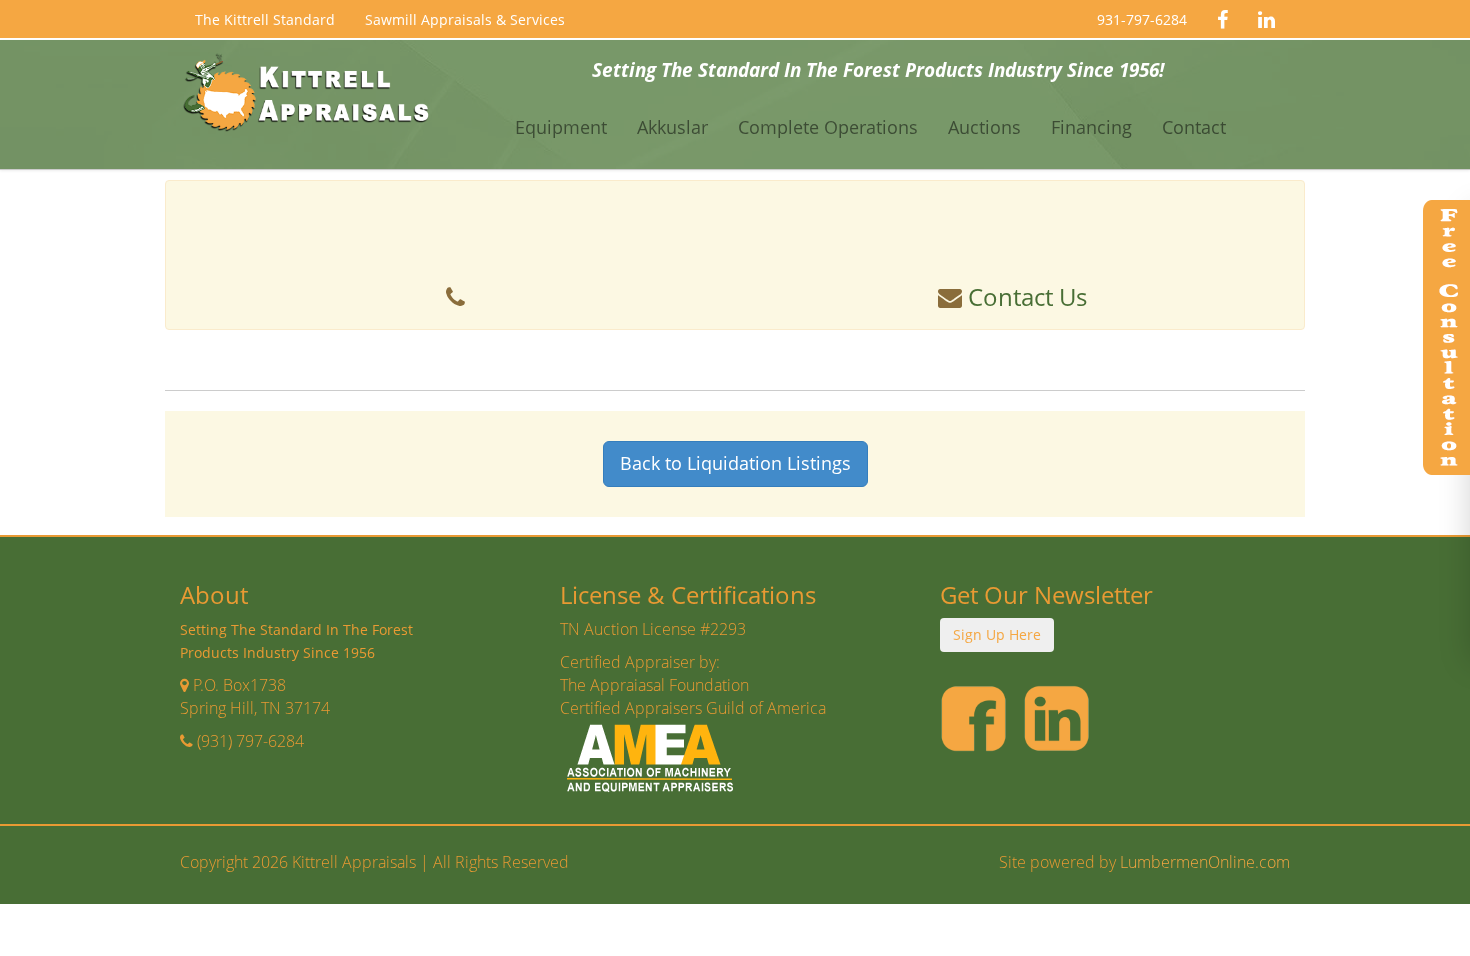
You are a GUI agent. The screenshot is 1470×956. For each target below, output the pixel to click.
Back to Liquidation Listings (735, 463)
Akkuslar (672, 127)
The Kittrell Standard (265, 19)
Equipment (561, 127)
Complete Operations (828, 127)
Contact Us (1024, 296)
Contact (1194, 127)
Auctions (984, 127)
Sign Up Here (997, 634)
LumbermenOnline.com (1205, 862)
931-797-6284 (1142, 19)
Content (1445, 339)
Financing (1091, 127)
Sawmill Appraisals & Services (465, 19)
